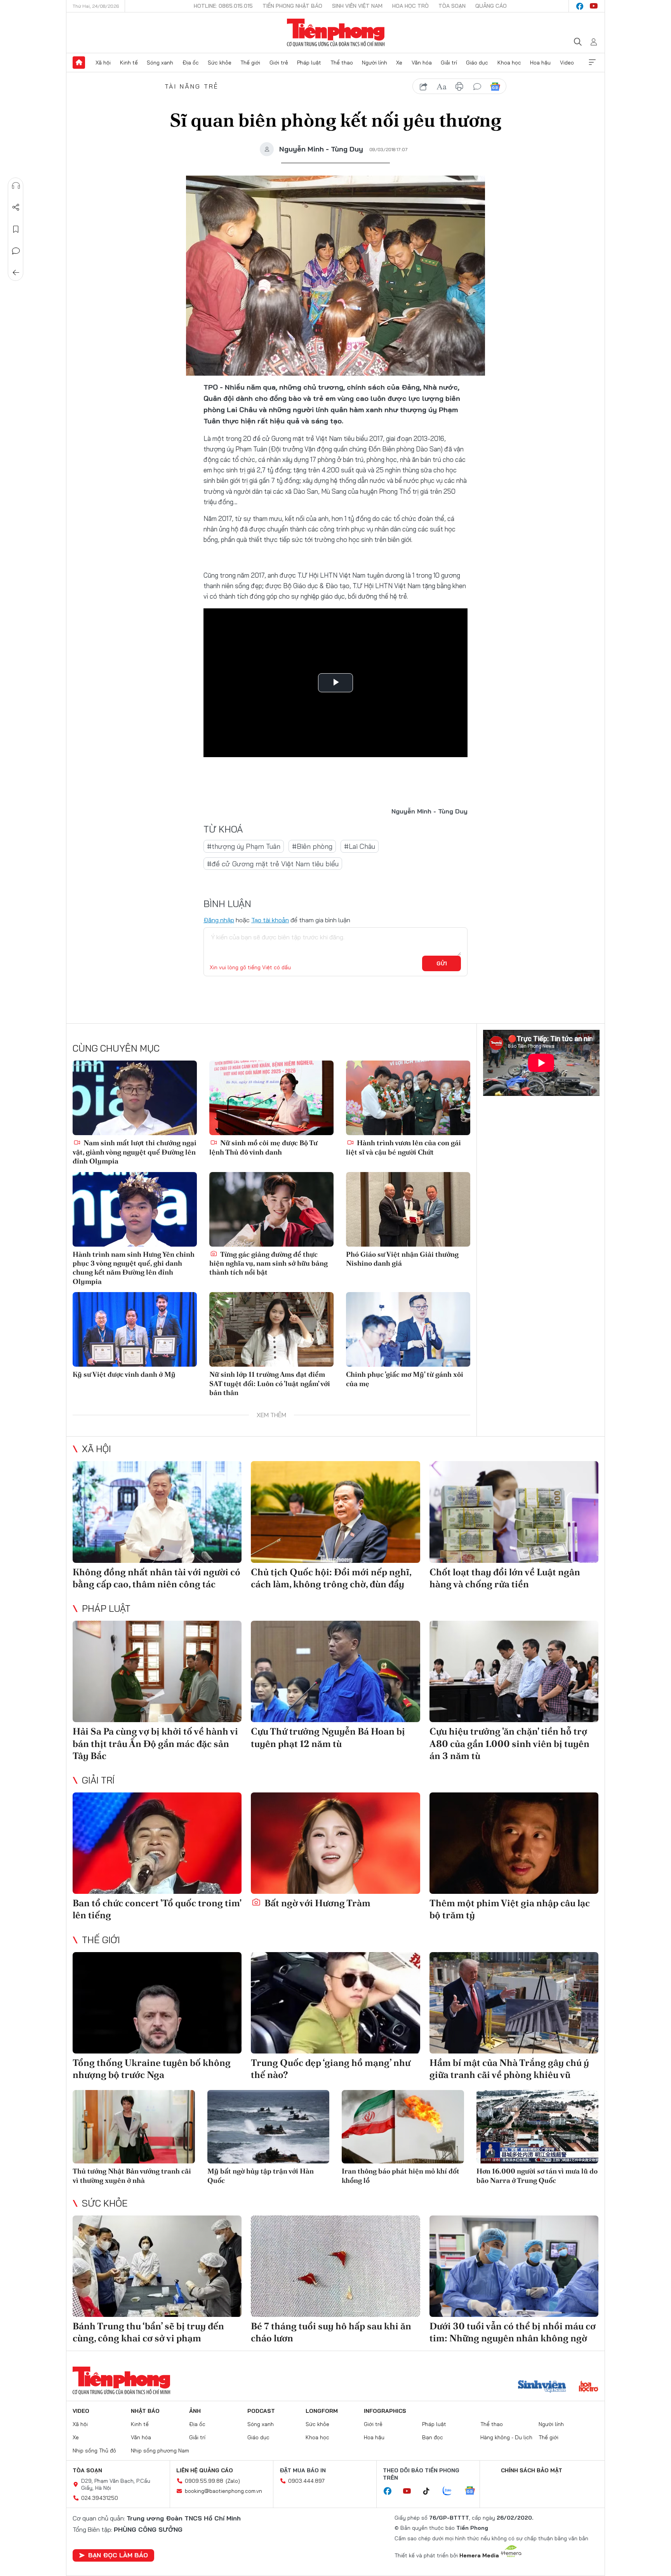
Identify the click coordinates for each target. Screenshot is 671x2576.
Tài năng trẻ (192, 86)
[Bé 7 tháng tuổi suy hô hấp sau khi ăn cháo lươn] (335, 2266)
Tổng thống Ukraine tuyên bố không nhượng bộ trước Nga (152, 2069)
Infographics (385, 2411)
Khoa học (509, 63)
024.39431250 (100, 2498)
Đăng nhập (219, 920)
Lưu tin (16, 229)
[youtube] (594, 6)
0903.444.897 (306, 2481)
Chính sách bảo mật (532, 2470)
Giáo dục (477, 63)
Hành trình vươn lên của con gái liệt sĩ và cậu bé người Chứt (403, 1147)
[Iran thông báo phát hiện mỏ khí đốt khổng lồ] (403, 2127)
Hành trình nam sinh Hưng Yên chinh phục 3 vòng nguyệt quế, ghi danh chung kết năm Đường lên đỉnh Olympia (134, 1268)
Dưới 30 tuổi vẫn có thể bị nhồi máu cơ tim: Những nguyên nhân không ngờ (513, 2332)
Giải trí (449, 63)
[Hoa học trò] (588, 2387)
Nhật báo (145, 2411)
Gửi (442, 963)
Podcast (261, 2411)
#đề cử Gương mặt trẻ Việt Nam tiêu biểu (273, 864)
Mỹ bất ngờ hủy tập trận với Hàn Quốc (261, 2175)
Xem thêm (592, 63)
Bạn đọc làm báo (118, 2555)
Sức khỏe (220, 63)
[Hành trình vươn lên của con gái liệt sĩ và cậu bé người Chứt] (408, 1098)
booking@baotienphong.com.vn (223, 2491)
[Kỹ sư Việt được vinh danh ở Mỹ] (135, 1329)
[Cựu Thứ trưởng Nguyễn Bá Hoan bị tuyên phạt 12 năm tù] (335, 1671)
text (442, 87)
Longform (322, 2411)
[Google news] (474, 2491)
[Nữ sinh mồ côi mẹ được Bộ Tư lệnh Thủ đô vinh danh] (271, 1098)
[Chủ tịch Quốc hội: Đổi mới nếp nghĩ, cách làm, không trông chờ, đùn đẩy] (335, 1512)
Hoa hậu (540, 63)
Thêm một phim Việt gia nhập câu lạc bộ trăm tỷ (510, 1909)
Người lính (375, 63)
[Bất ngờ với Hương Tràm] (335, 1843)
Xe (399, 63)
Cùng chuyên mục (116, 1048)
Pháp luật (309, 63)
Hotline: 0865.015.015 (223, 6)
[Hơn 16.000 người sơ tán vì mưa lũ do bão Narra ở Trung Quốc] (538, 2127)
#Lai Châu (360, 846)
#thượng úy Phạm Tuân (244, 846)
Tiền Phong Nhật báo (292, 6)
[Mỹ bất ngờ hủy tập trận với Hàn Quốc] (269, 2127)
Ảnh (195, 2411)
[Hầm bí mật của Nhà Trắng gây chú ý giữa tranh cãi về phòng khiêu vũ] (514, 2003)
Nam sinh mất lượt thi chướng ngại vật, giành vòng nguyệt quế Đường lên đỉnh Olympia (135, 1152)
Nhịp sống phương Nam (160, 2451)
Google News (495, 87)
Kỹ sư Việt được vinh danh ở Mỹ (124, 1374)
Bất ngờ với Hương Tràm (316, 1903)
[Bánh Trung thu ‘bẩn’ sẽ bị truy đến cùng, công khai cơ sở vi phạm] (157, 2266)
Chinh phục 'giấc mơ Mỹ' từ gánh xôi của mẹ (405, 1379)
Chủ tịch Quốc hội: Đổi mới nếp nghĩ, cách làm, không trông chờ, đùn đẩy (331, 1578)
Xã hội (103, 63)
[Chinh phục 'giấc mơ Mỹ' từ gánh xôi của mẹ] (408, 1329)
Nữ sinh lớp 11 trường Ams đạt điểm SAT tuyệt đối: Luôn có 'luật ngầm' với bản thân (270, 1383)
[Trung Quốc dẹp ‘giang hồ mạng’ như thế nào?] (335, 2003)
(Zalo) (233, 2481)
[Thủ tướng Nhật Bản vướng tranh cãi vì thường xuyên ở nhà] (134, 2127)
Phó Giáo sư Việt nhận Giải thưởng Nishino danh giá (402, 1259)
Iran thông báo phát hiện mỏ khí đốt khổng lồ (401, 2175)
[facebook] (580, 6)
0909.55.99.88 (204, 2481)
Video (567, 63)
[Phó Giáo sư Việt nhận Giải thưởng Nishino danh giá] (408, 1209)
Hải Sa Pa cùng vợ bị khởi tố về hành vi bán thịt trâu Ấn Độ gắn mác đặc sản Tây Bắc (155, 1743)
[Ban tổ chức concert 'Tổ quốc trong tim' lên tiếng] (157, 1843)
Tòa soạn (452, 6)
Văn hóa (422, 63)
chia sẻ (424, 87)
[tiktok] (430, 2491)
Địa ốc (191, 63)
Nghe (16, 186)
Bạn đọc (433, 2437)
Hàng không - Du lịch (506, 2437)
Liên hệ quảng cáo (205, 2470)
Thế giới (250, 63)
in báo (459, 87)
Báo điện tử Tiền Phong (336, 33)
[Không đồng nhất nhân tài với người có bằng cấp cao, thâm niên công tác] (157, 1512)
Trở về (16, 273)
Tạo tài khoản (270, 920)
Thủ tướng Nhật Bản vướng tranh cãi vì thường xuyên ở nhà (132, 2175)
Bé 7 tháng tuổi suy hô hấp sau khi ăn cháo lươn (331, 2332)
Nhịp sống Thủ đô (94, 2451)
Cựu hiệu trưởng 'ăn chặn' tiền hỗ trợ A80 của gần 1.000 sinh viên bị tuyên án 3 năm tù (509, 1743)
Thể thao (342, 63)
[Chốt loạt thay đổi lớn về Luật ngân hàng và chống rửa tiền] (514, 1512)
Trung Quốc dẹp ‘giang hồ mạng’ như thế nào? (331, 2069)
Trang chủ (79, 63)
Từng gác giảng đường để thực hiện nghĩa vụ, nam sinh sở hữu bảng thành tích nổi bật (269, 1263)
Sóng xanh (160, 63)
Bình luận (16, 251)
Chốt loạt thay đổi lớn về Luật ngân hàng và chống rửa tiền (505, 1578)
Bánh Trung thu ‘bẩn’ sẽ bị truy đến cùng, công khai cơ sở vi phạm (148, 2332)
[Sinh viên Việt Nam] (542, 2387)
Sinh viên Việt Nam (357, 6)
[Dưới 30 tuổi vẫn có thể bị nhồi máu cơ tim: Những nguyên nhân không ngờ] (514, 2266)
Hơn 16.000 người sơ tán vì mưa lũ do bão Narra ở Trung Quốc (537, 2175)
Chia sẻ (16, 207)
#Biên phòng (312, 846)
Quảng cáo (491, 6)
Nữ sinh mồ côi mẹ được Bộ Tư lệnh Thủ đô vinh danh (263, 1147)
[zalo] (451, 2491)
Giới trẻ (279, 63)
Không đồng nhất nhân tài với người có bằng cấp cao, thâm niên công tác (156, 1578)
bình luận (477, 87)
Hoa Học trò (410, 6)
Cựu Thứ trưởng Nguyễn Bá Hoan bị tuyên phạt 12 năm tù (328, 1737)
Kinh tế (129, 63)
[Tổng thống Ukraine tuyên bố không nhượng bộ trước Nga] (157, 2003)
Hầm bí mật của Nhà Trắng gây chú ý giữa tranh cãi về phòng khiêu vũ (509, 2069)
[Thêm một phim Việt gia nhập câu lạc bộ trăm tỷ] (514, 1843)
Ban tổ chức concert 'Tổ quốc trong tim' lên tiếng (157, 1909)
